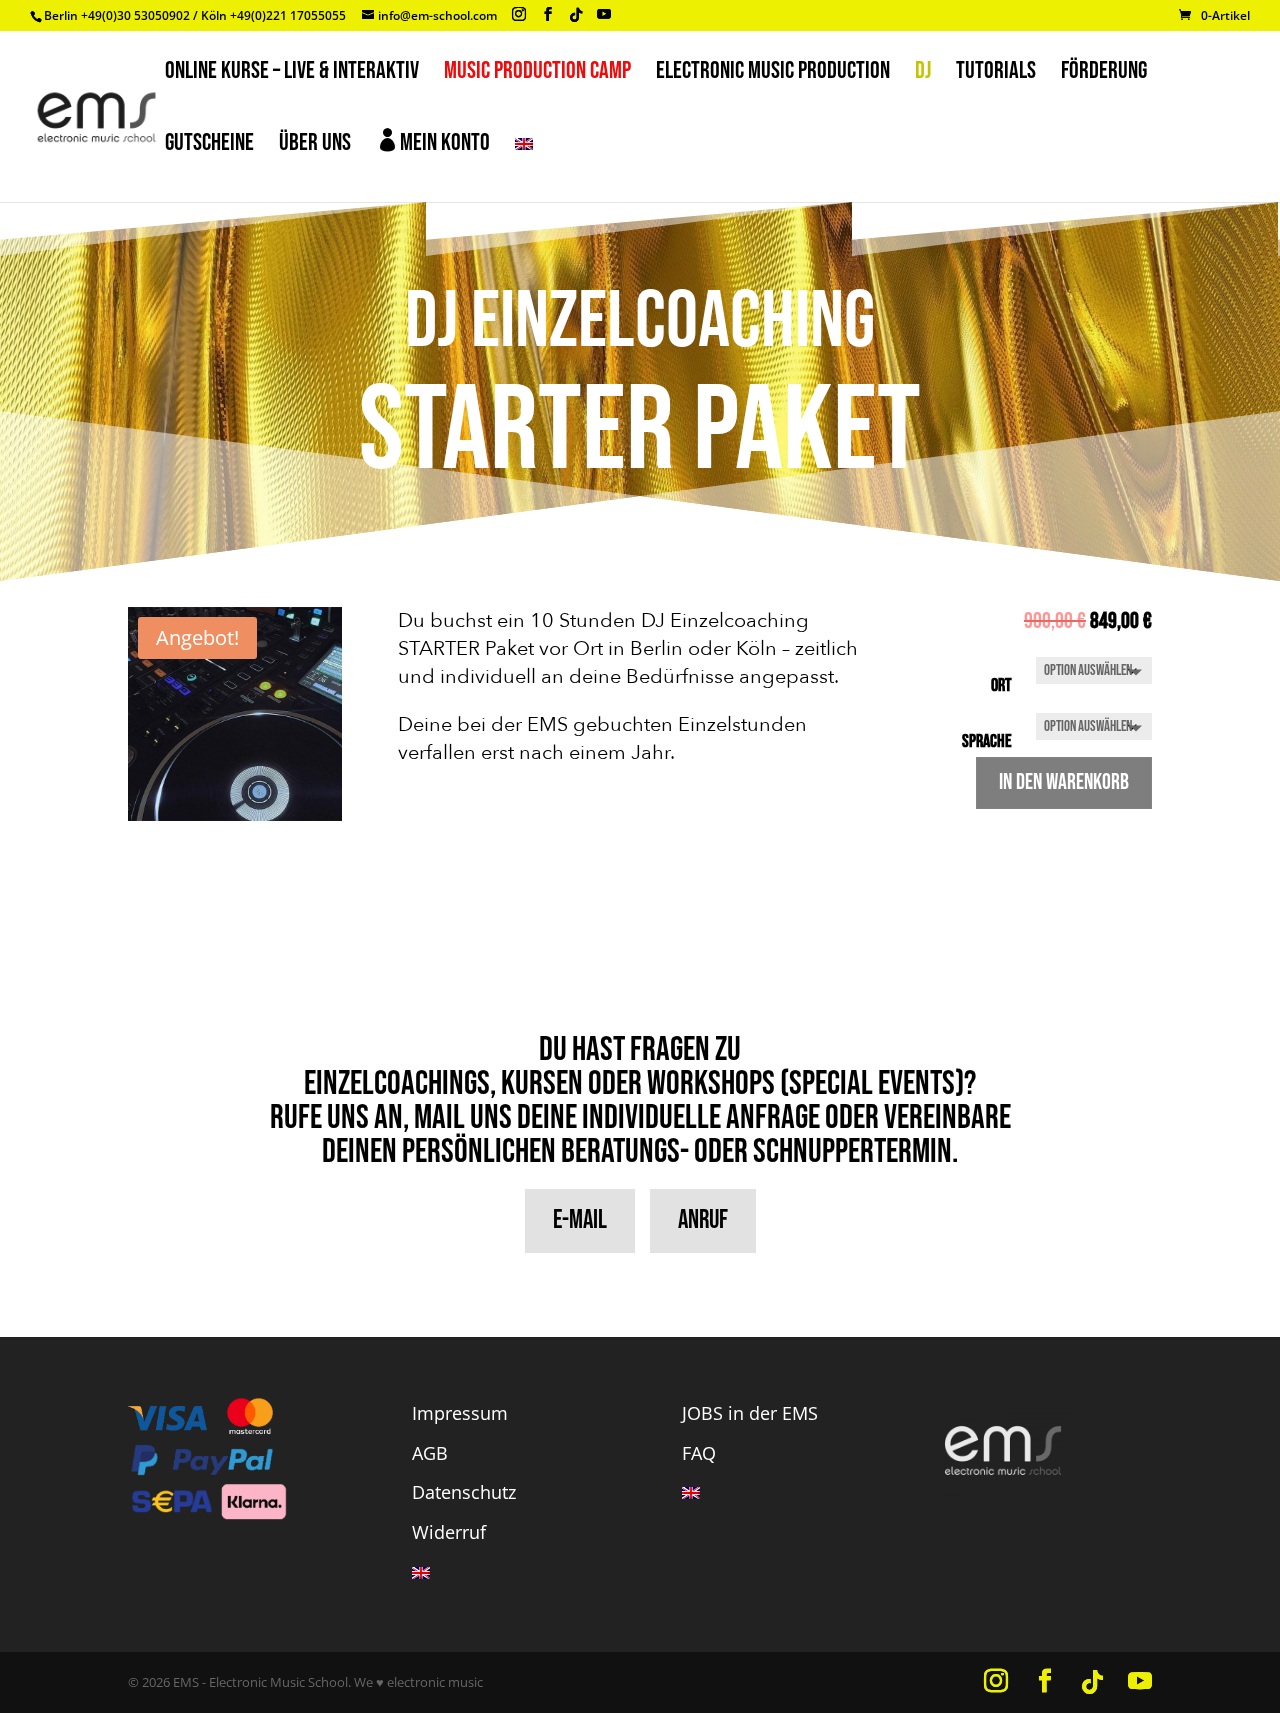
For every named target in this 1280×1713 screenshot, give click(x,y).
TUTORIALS (996, 74)
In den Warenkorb (1064, 782)
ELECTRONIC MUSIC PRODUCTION (773, 74)
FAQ (699, 1453)
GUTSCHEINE (209, 146)
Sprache (987, 741)
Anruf (703, 1220)
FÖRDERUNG (1104, 74)
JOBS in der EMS (750, 1413)
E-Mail (580, 1220)
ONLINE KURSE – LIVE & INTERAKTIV (292, 74)
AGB (430, 1453)
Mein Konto (433, 142)
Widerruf (449, 1532)
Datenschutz (464, 1492)
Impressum (460, 1413)
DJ (923, 74)
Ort (1001, 685)
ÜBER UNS (315, 146)
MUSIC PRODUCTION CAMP (537, 74)
